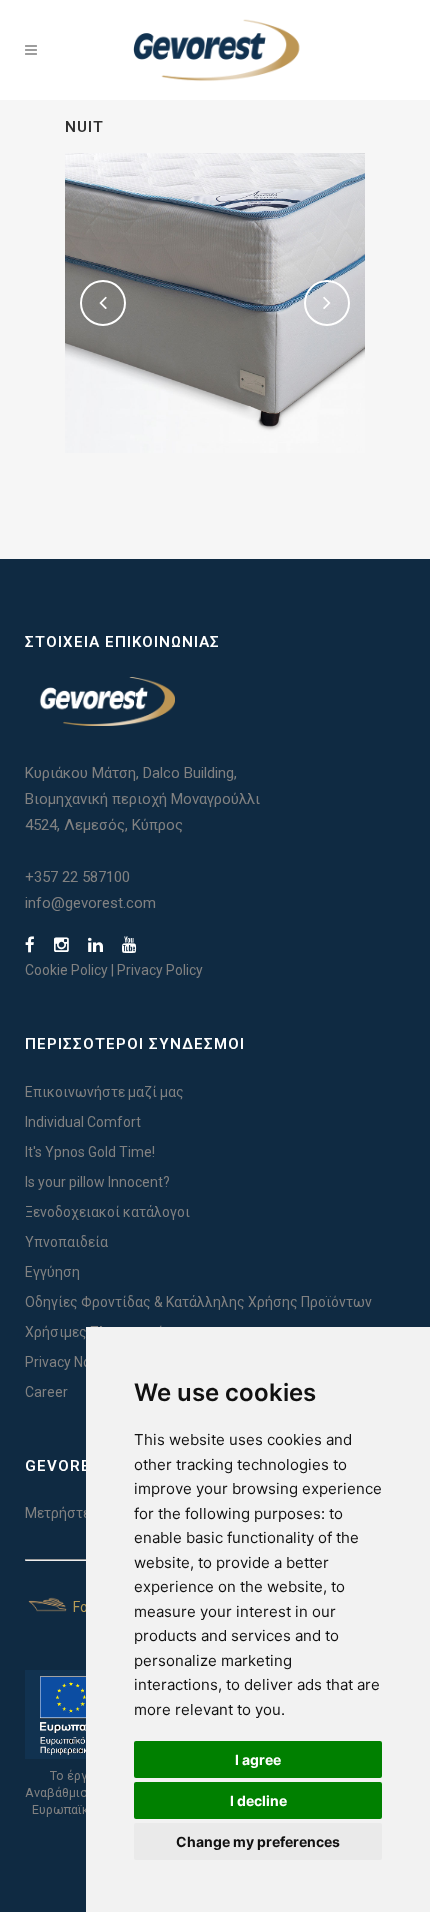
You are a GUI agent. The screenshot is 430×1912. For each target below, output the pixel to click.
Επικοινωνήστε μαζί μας (104, 1092)
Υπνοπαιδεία (66, 1242)
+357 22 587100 (77, 877)
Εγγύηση (52, 1272)
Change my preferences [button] (258, 1841)
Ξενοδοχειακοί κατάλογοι (107, 1212)
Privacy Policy (160, 970)
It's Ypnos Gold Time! (90, 1152)
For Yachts (105, 1607)
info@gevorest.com (90, 903)
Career (46, 1392)
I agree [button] (258, 1759)
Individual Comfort (83, 1122)
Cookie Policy (66, 970)
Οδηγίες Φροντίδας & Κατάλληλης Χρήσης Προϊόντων (198, 1302)
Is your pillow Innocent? (97, 1182)
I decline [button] (258, 1800)
